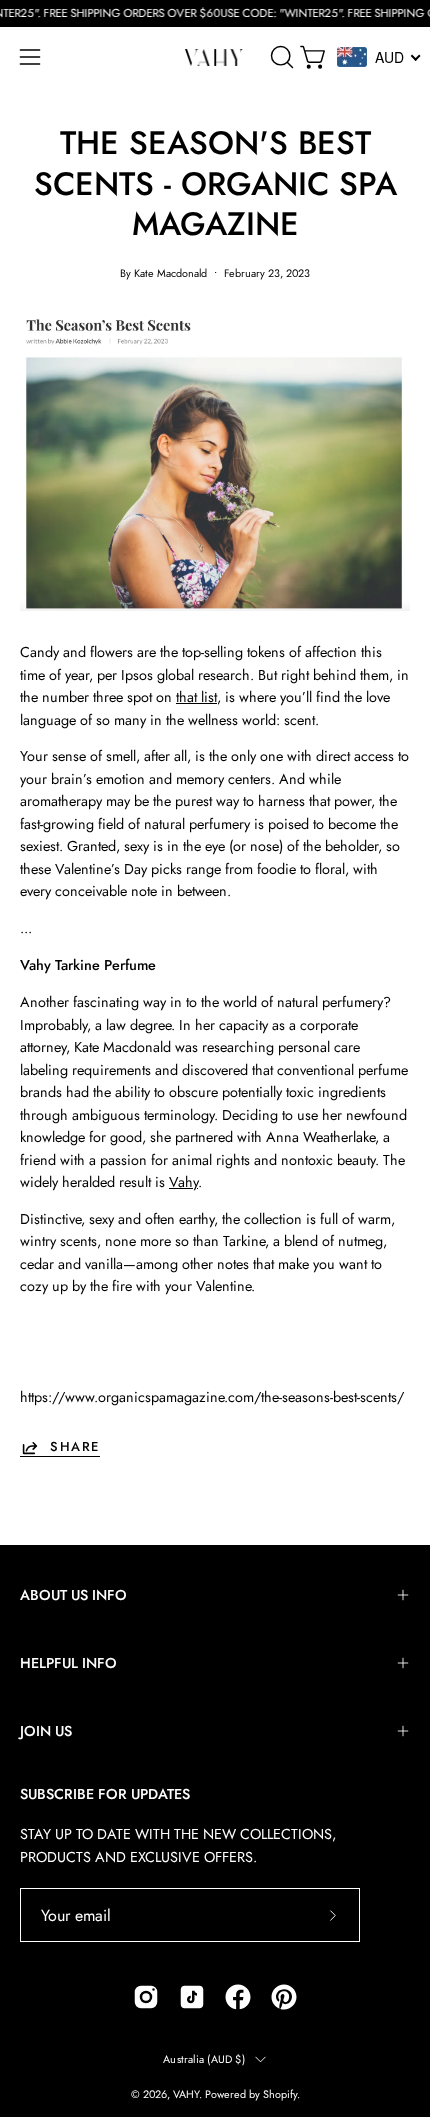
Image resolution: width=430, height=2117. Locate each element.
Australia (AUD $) (204, 2059)
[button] (280, 57)
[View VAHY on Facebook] (238, 1997)
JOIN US (46, 1731)
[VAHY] (215, 57)
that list (196, 697)
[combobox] (379, 57)
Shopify (280, 2094)
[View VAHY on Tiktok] (192, 1997)
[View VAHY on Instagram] (146, 1997)
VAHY (186, 2094)
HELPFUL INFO (68, 1663)
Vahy (183, 1182)
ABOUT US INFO (73, 1595)
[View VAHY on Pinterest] (284, 1997)
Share (75, 1447)
